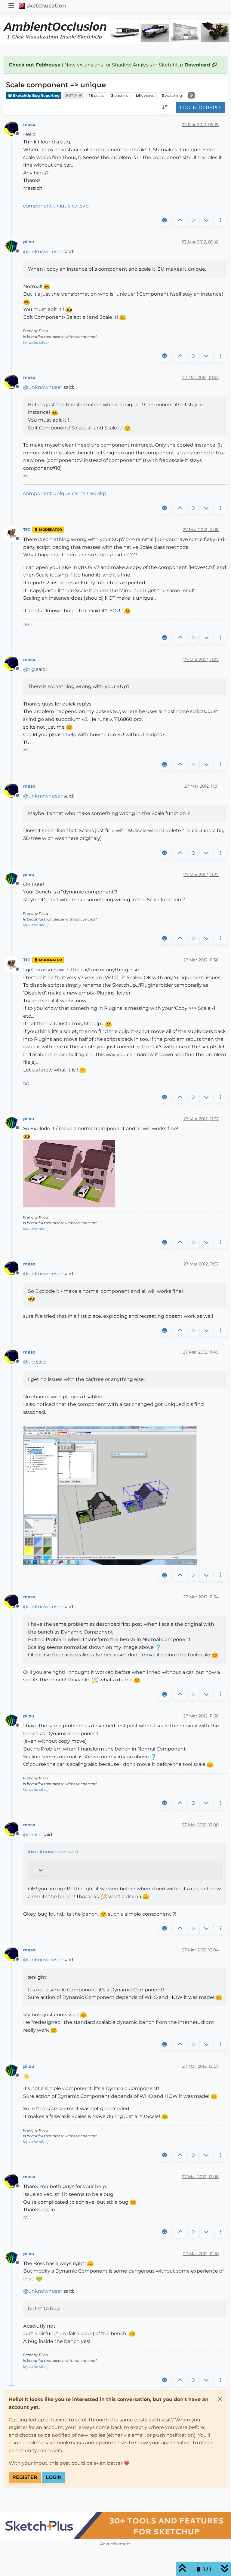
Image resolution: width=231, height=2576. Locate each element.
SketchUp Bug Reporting (36, 95)
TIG (27, 530)
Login (54, 2477)
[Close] (220, 2399)
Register (25, 2477)
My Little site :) (36, 342)
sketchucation (46, 6)
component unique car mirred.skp (65, 493)
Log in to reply (201, 108)
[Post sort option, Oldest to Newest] (165, 108)
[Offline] (14, 128)
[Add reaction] (165, 220)
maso (29, 124)
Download (198, 65)
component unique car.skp (56, 206)
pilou (29, 242)
